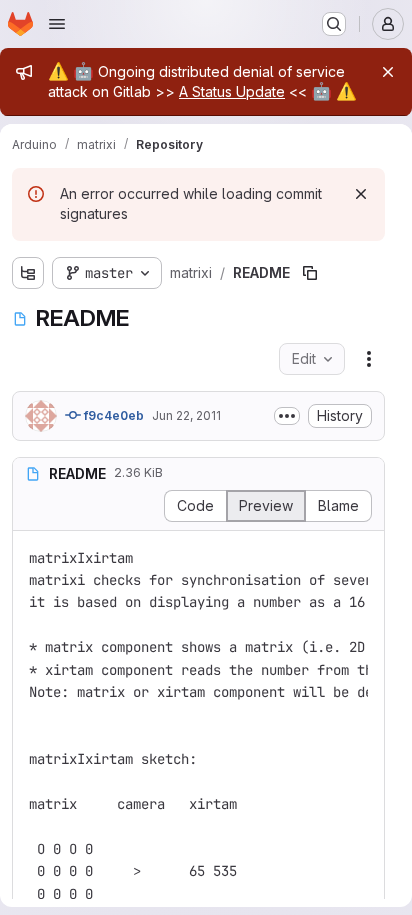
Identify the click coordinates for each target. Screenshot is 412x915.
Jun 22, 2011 (186, 415)
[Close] (388, 72)
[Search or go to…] (334, 24)
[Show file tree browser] (28, 273)
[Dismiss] (361, 194)
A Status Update (232, 91)
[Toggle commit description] (287, 416)
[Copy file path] (310, 273)
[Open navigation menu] (57, 24)
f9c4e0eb (112, 415)
